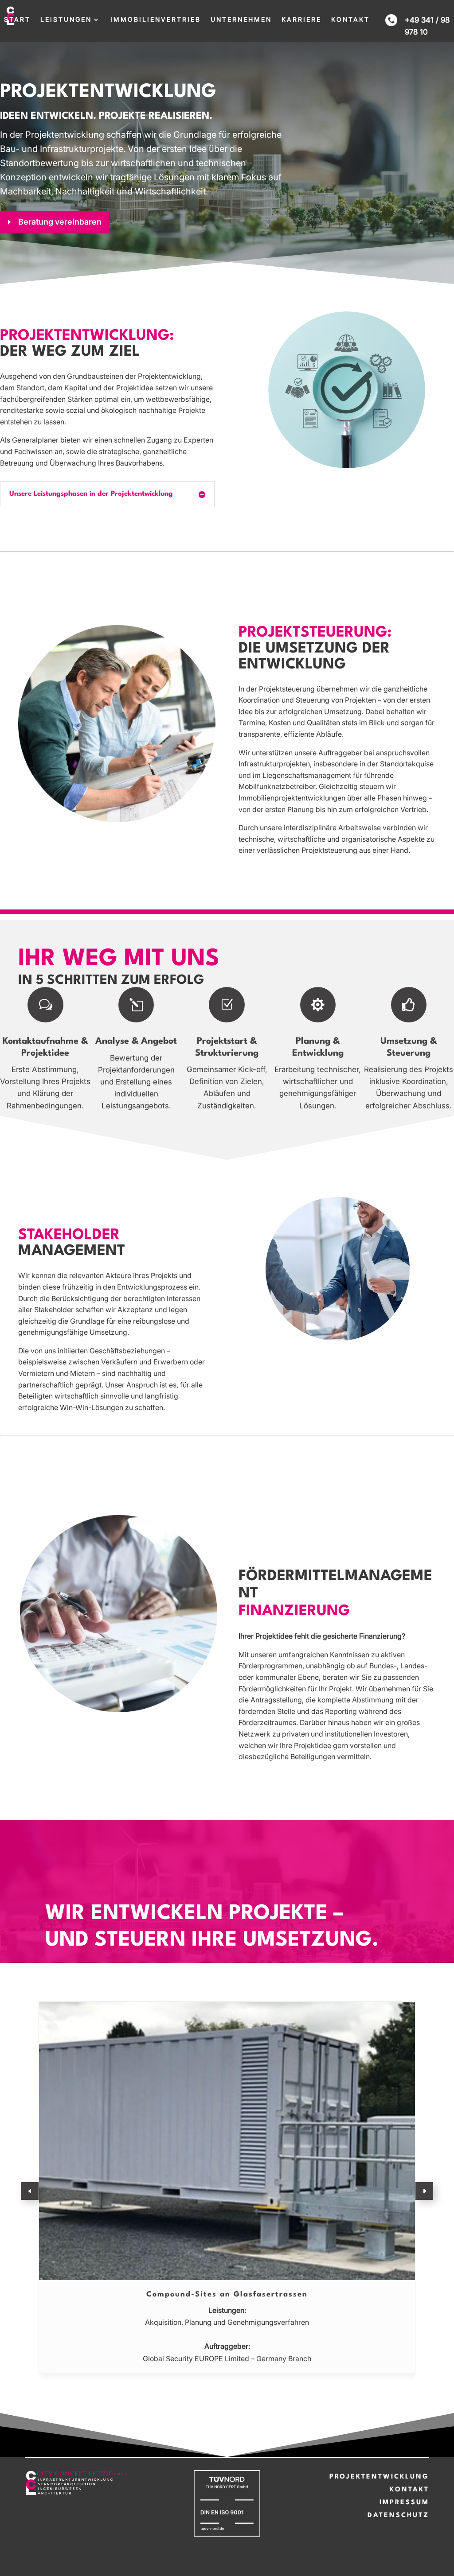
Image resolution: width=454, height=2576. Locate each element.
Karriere (301, 20)
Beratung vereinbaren (60, 222)
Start (17, 20)
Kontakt (350, 20)
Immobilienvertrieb (156, 20)
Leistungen (66, 20)
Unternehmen (241, 20)
